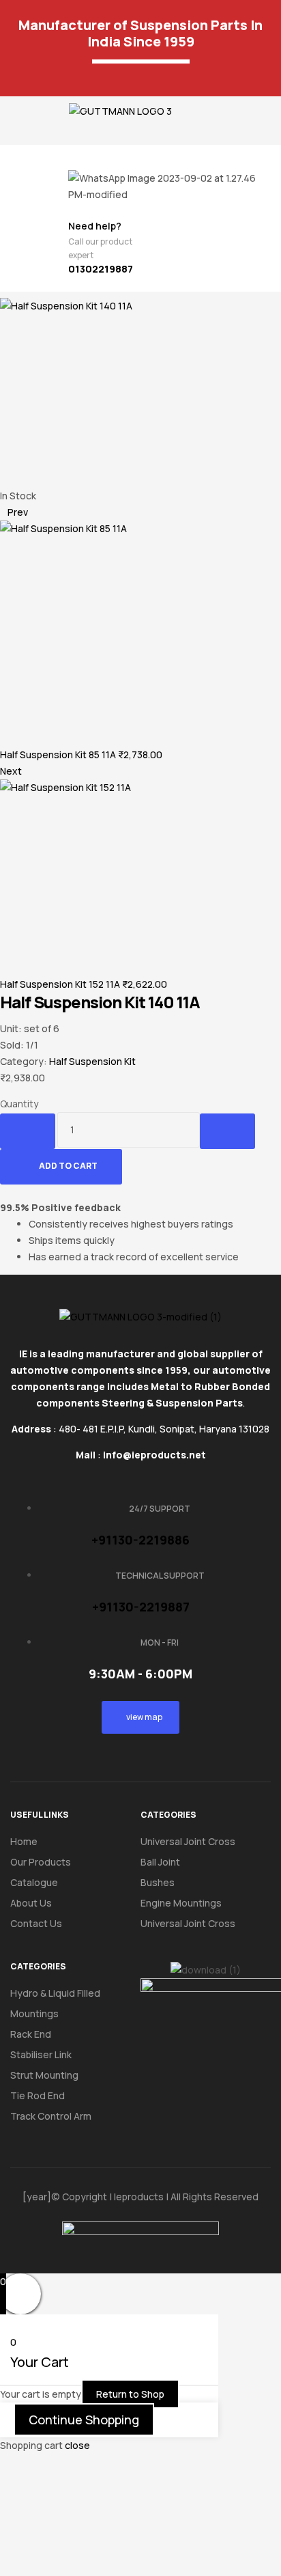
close (77, 2445)
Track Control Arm (51, 2116)
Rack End (31, 2034)
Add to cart (68, 1166)
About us (31, 1903)
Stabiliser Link (41, 2054)
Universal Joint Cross (188, 1841)
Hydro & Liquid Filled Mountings (55, 2003)
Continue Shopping (84, 2420)
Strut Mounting (44, 2075)
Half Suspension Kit (92, 1061)
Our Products (41, 1862)
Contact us (36, 1923)
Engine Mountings (181, 1903)
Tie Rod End (38, 2095)
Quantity (19, 1104)
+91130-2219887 (141, 1607)
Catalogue (34, 1882)
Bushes (158, 1882)
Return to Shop (130, 2394)
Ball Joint (160, 1862)
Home (24, 1841)
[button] (14, 116)
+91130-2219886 (140, 1540)
